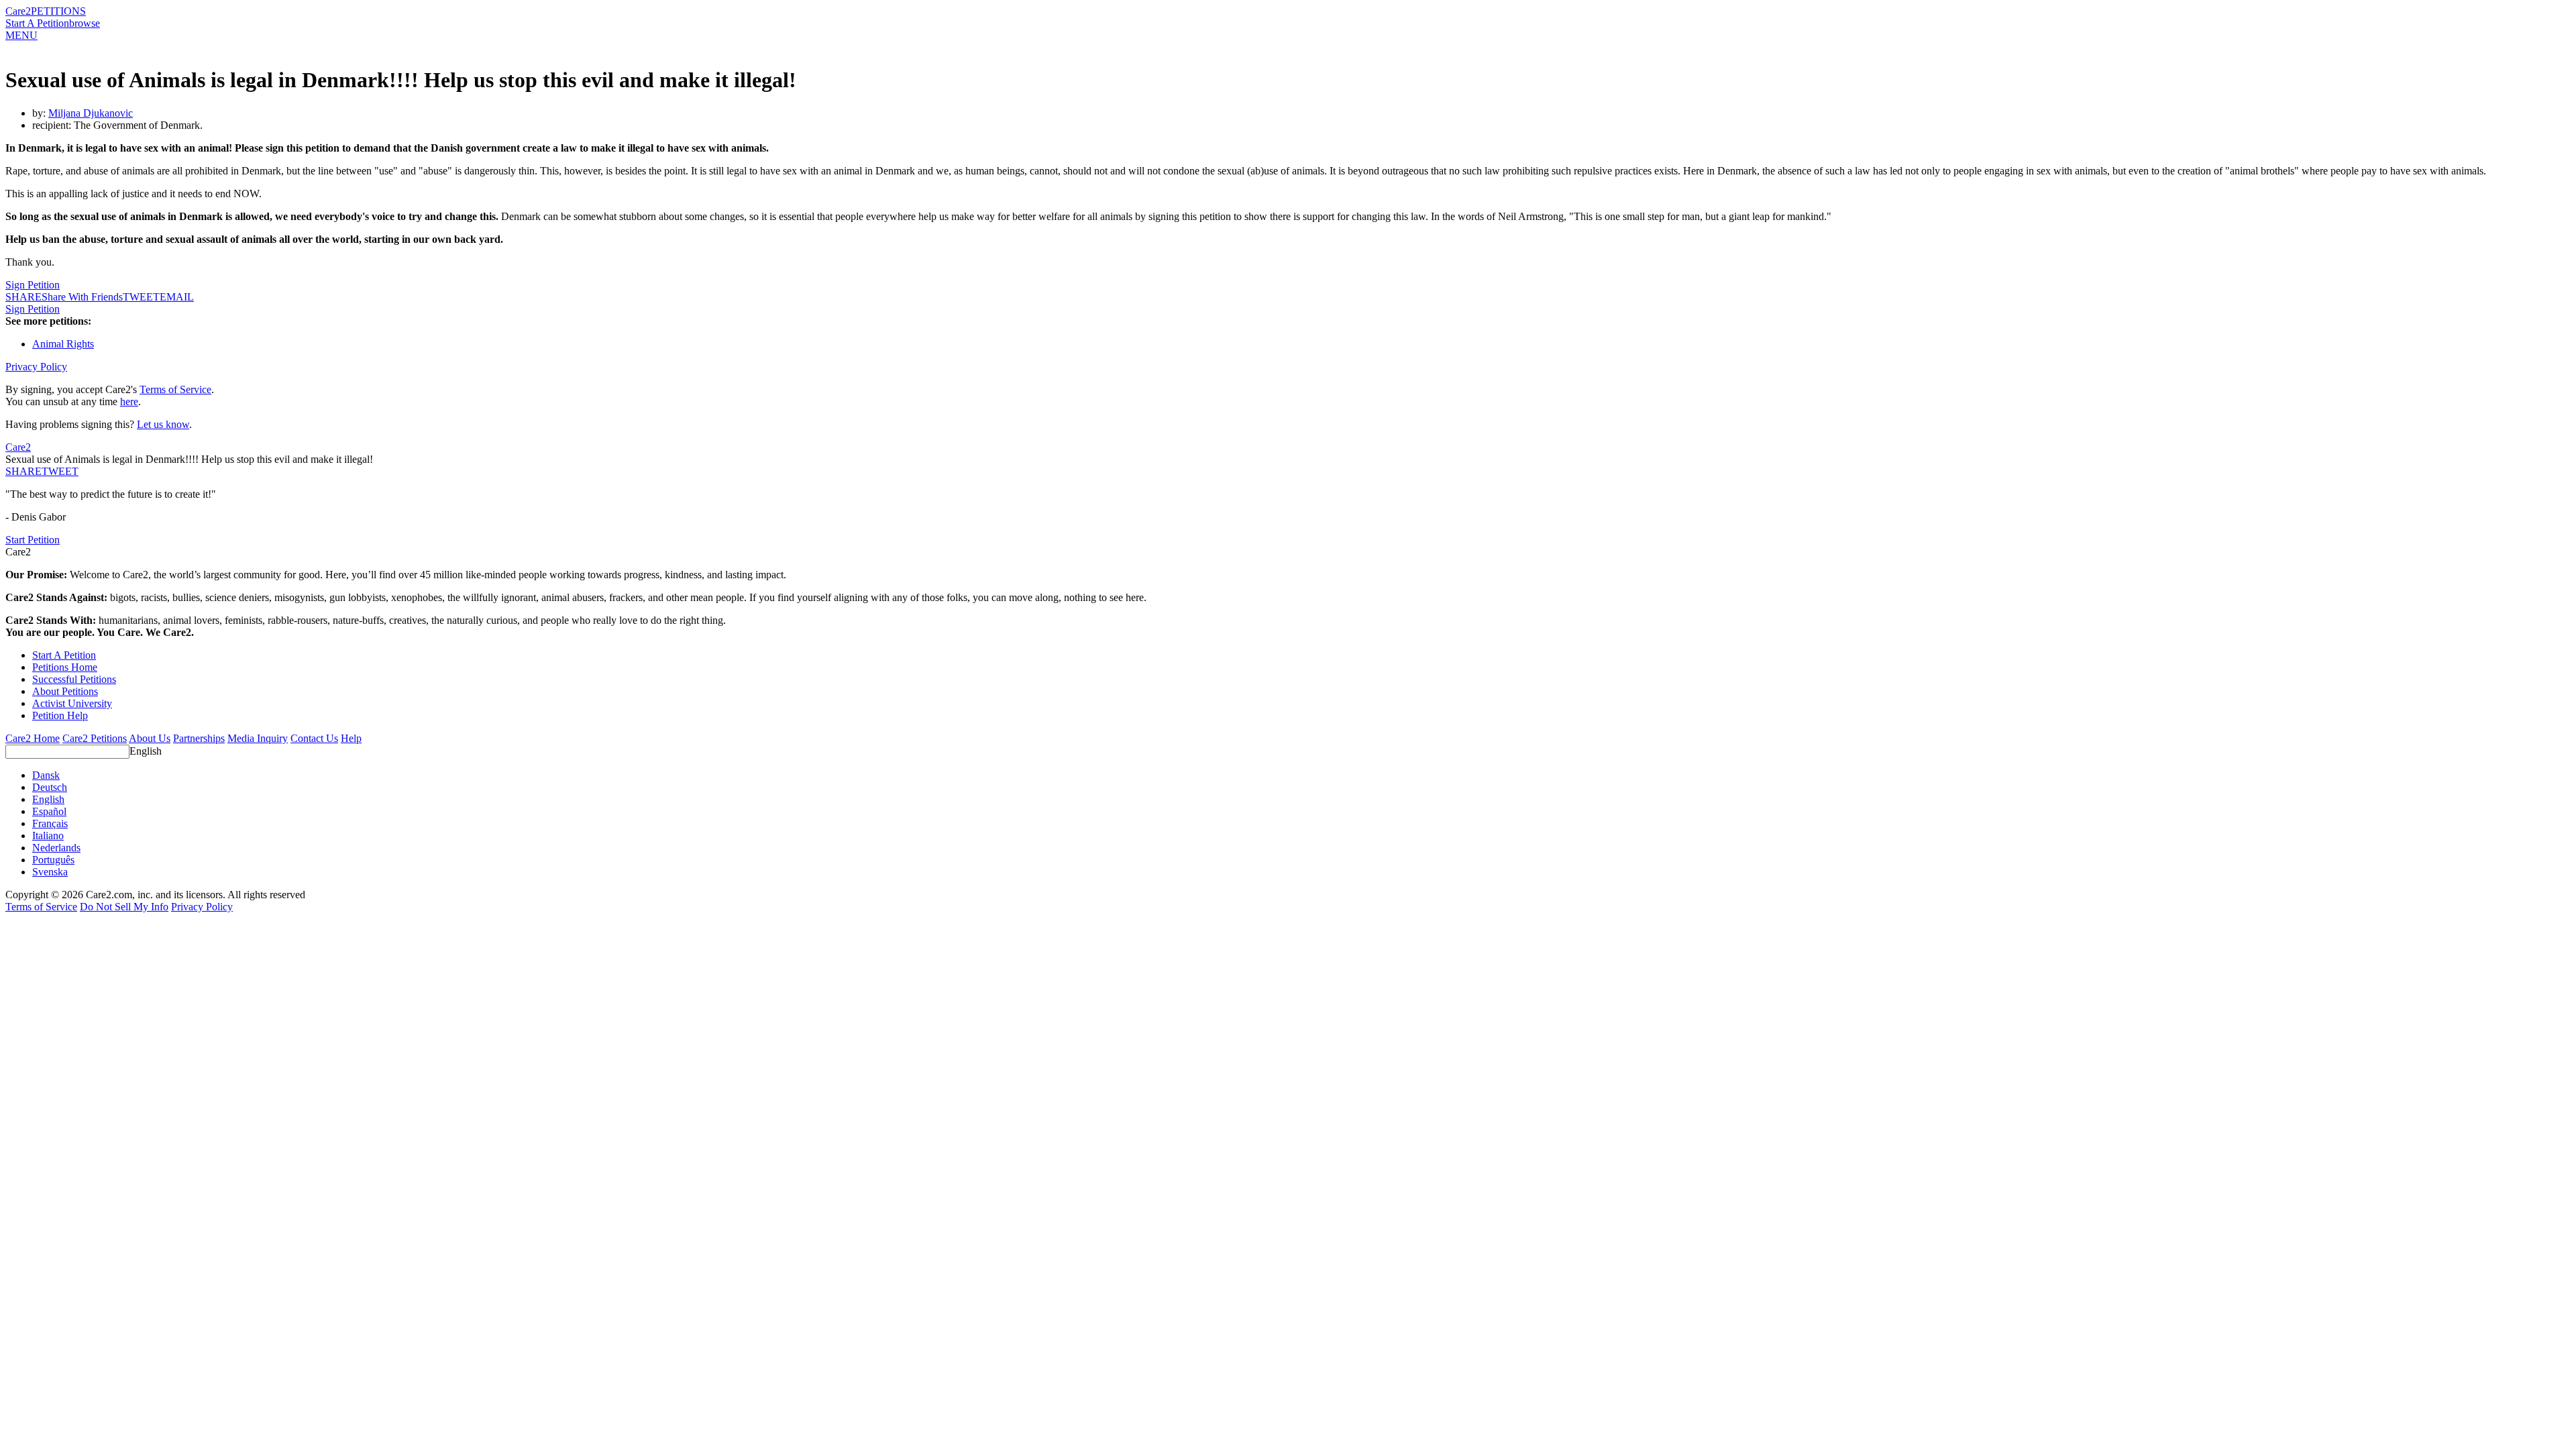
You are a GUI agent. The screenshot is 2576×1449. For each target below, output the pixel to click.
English (146, 751)
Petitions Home (65, 667)
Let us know (163, 424)
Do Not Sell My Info (124, 907)
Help (351, 738)
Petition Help (60, 715)
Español (49, 811)
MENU (21, 35)
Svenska (50, 872)
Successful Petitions (74, 679)
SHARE (23, 471)
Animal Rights (63, 344)
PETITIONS (58, 11)
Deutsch (50, 787)
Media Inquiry (258, 738)
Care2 (18, 11)
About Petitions (65, 691)
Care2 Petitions (95, 738)
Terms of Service (175, 389)
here (129, 401)
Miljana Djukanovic (91, 113)
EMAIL (177, 297)
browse (85, 23)
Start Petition (33, 540)
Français (50, 823)
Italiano (48, 836)
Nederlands (56, 848)
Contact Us (314, 738)
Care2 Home (33, 738)
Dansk (46, 775)
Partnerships (199, 738)
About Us (150, 738)
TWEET (141, 297)
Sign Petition (33, 285)
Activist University (72, 703)
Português (53, 860)
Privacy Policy (36, 367)
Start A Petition (37, 23)
